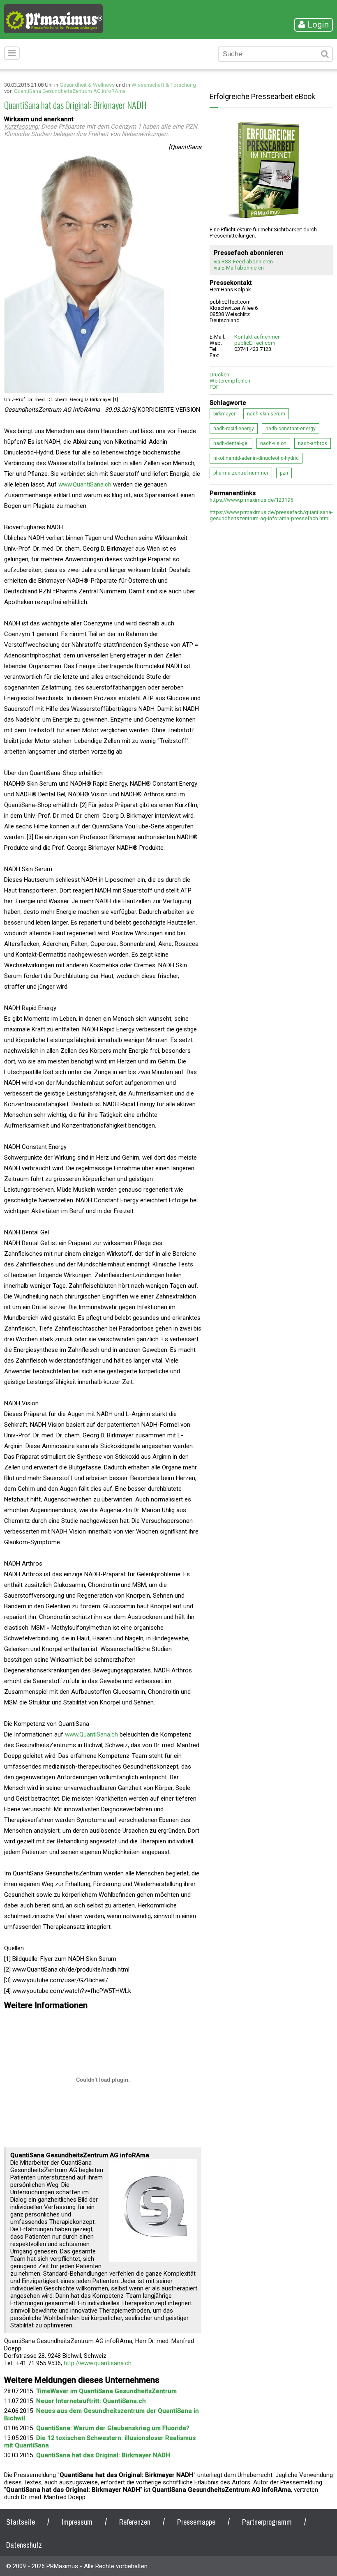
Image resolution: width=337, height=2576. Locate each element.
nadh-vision (273, 443)
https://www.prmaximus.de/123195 (251, 500)
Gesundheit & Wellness (87, 85)
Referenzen (135, 2522)
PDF (214, 387)
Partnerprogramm (267, 2522)
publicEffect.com (255, 343)
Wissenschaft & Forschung (164, 85)
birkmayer (224, 414)
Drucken (219, 375)
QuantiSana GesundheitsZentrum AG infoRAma (70, 91)
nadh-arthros (313, 443)
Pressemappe (196, 2522)
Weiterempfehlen (230, 381)
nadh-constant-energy (291, 429)
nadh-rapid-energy (234, 429)
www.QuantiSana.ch (85, 484)
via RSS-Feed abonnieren (243, 262)
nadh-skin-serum (266, 414)
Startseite (21, 2522)
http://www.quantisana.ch (98, 2363)
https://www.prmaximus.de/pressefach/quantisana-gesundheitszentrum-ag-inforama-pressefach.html (271, 515)
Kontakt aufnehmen (257, 337)
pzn (284, 473)
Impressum (77, 2522)
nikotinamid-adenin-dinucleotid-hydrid (256, 458)
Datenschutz (24, 2545)
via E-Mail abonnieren (239, 268)
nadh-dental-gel (231, 443)
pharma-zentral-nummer (241, 473)
